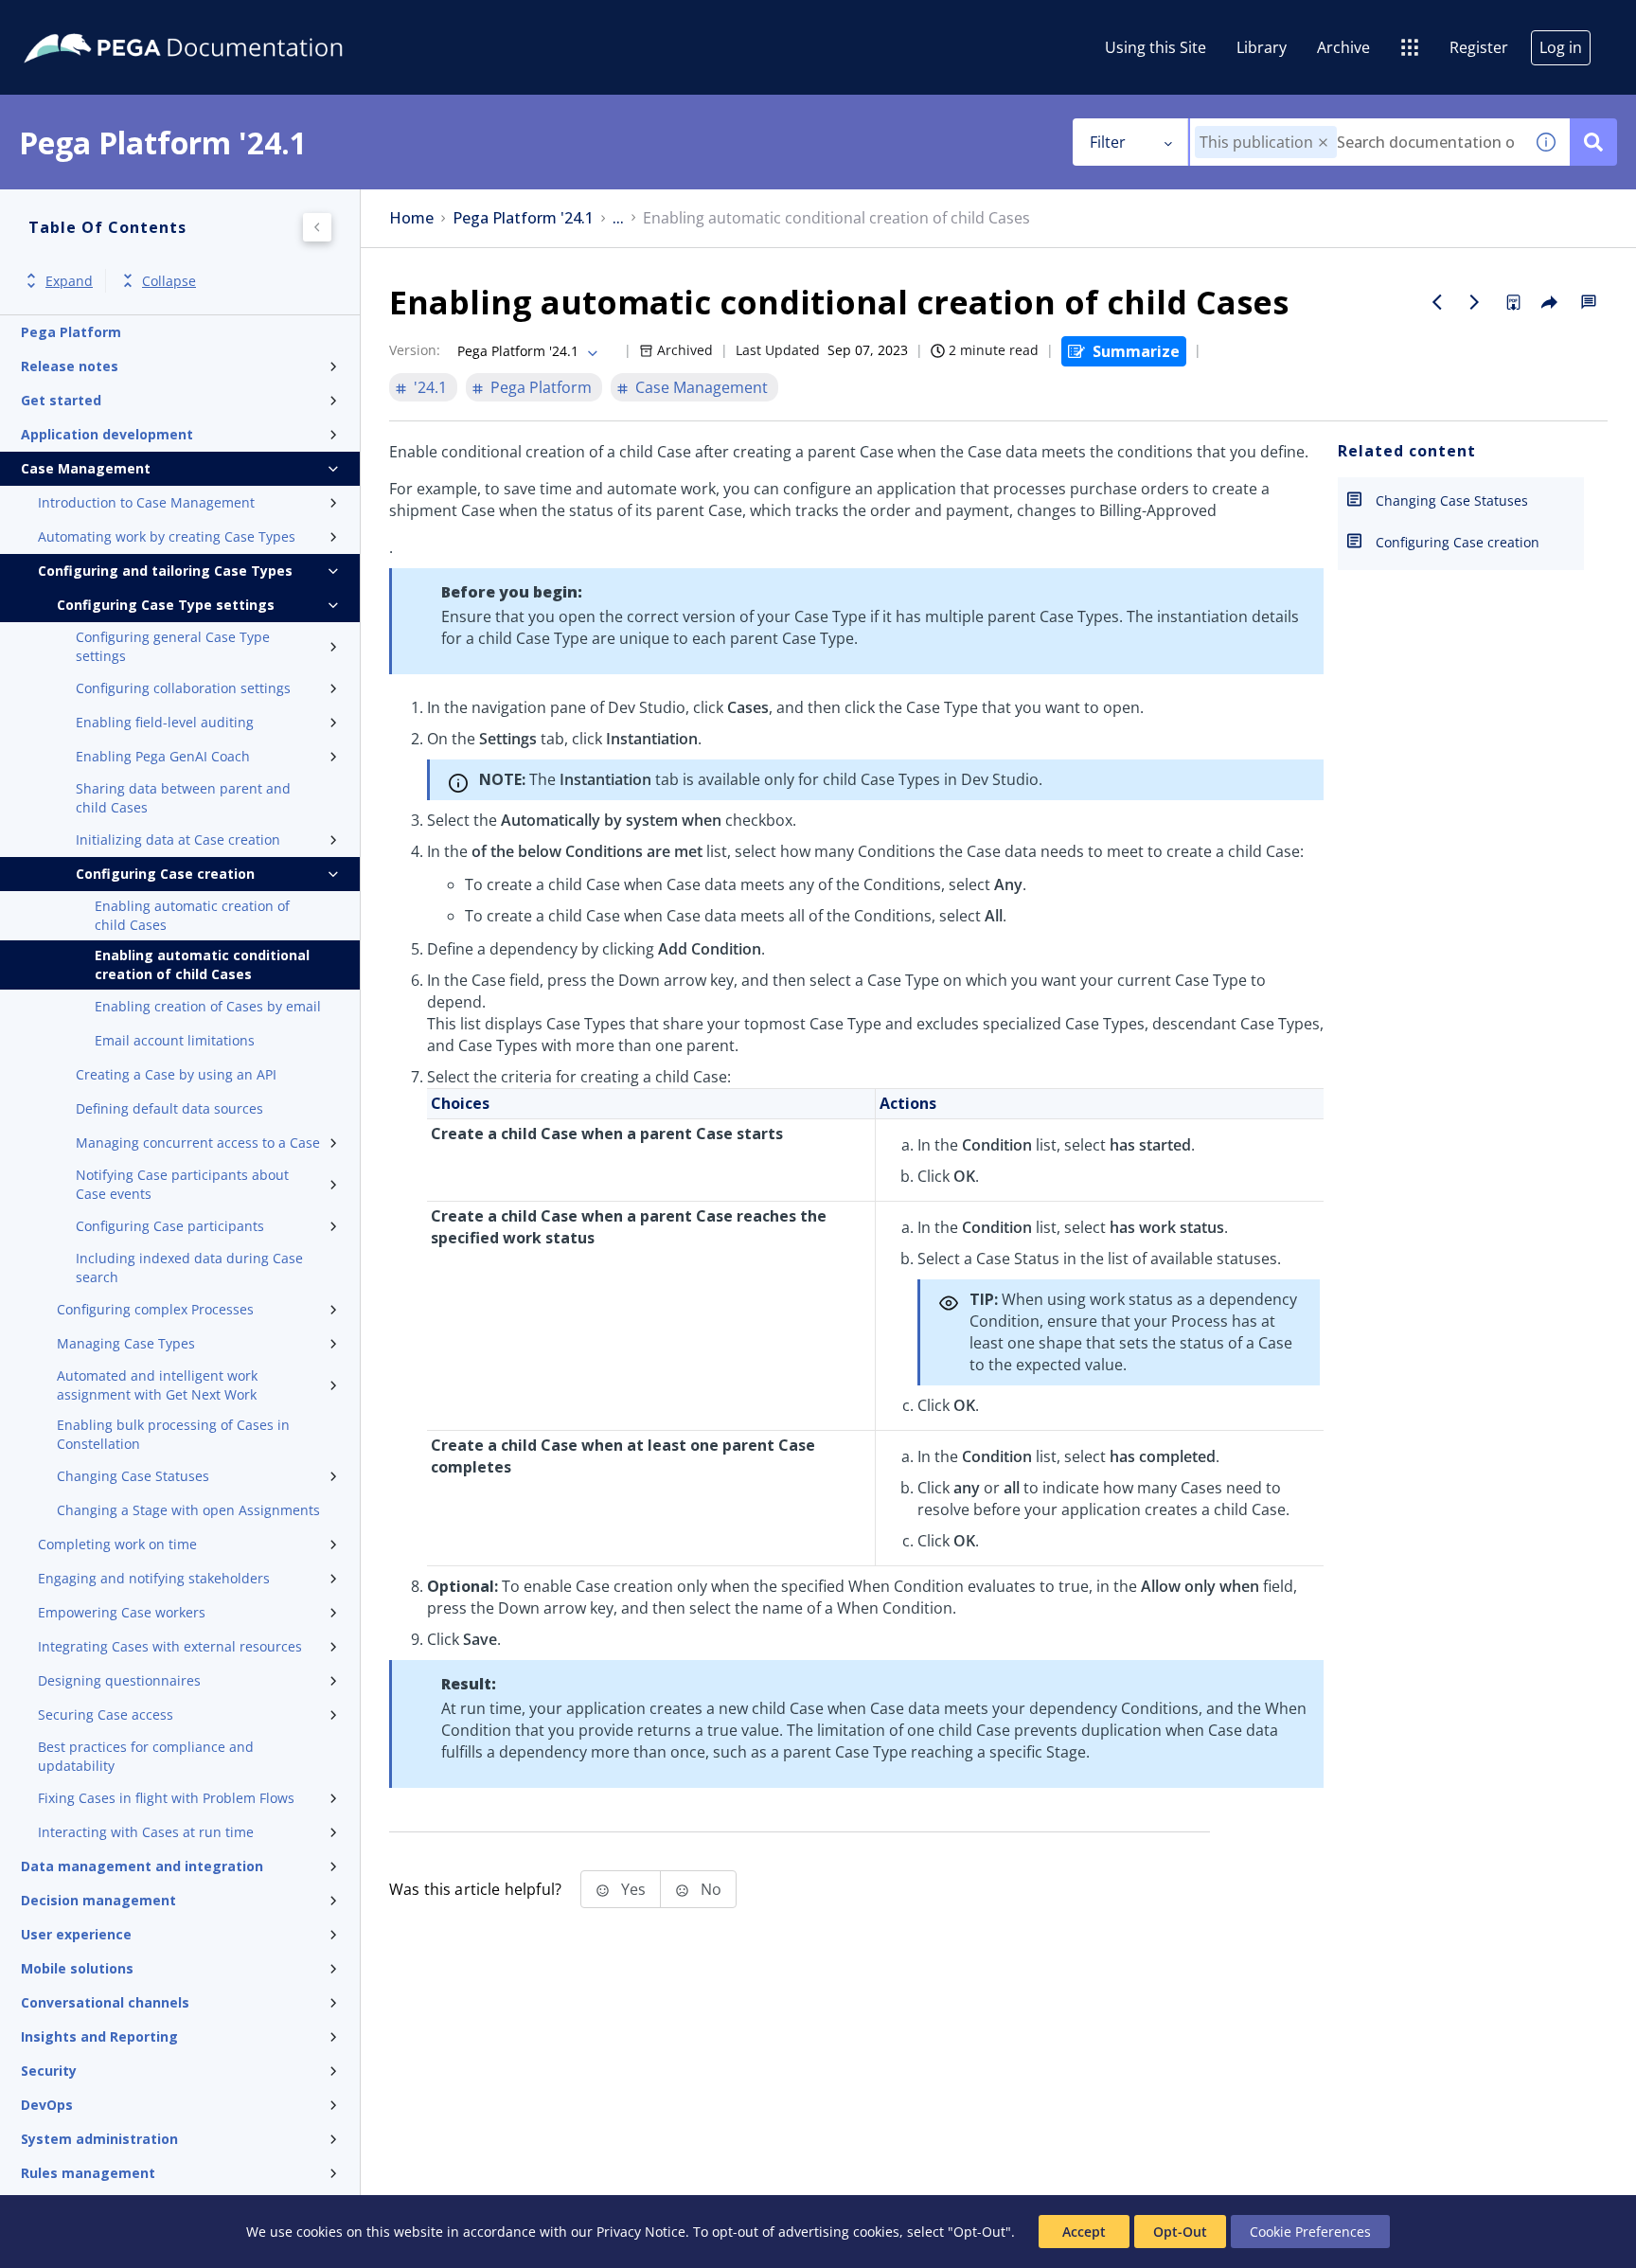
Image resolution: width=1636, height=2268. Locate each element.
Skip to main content (84, 22)
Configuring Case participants (170, 1226)
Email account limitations (175, 1040)
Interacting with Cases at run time (146, 1832)
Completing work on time (117, 1544)
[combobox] (1356, 142)
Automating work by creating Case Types (167, 536)
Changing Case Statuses (133, 1476)
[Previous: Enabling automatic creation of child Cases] (1437, 302)
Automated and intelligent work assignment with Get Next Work (157, 1385)
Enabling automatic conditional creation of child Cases (202, 964)
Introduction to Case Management (146, 502)
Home (411, 218)
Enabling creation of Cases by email (208, 1006)
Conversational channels (105, 2002)
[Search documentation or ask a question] (1593, 142)
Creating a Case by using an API (176, 1074)
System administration (99, 2139)
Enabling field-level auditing (165, 722)
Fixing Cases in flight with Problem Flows (166, 1798)
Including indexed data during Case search (189, 1268)
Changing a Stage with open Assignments (188, 1510)
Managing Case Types (126, 1343)
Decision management (98, 1900)
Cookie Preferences (1310, 2232)
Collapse (169, 281)
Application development (107, 434)
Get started (61, 400)
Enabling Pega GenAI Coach (163, 756)
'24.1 (430, 387)
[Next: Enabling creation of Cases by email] (1475, 302)
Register (1479, 47)
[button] (1323, 143)
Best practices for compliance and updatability (146, 1756)
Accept (1084, 2232)
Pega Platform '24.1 (523, 218)
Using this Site (1156, 47)
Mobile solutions (77, 1968)
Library (1262, 47)
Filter (1108, 142)
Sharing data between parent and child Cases (183, 798)
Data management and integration (142, 1866)
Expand (69, 281)
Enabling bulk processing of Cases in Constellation (173, 1434)
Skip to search (229, 22)
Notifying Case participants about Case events (182, 1184)
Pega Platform (71, 332)
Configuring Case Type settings (166, 605)
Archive (1343, 47)
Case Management (86, 468)
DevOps (47, 2105)
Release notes (70, 366)
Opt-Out (1180, 2232)
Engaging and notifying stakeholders (154, 1578)
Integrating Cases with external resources (170, 1646)
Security (49, 2071)
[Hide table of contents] (317, 227)
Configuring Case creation (165, 874)
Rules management (88, 2173)
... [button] (618, 218)
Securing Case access (106, 1714)
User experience (76, 1934)
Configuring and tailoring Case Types (165, 571)
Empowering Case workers (122, 1612)
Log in (1561, 47)
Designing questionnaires (119, 1680)
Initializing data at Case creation (178, 839)
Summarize (1136, 351)
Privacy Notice (641, 2232)
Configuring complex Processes (155, 1309)
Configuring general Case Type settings (173, 646)
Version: (415, 350)
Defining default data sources (169, 1108)
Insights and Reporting (99, 2036)
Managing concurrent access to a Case (198, 1143)
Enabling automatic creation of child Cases (192, 915)
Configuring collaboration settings (183, 688)
